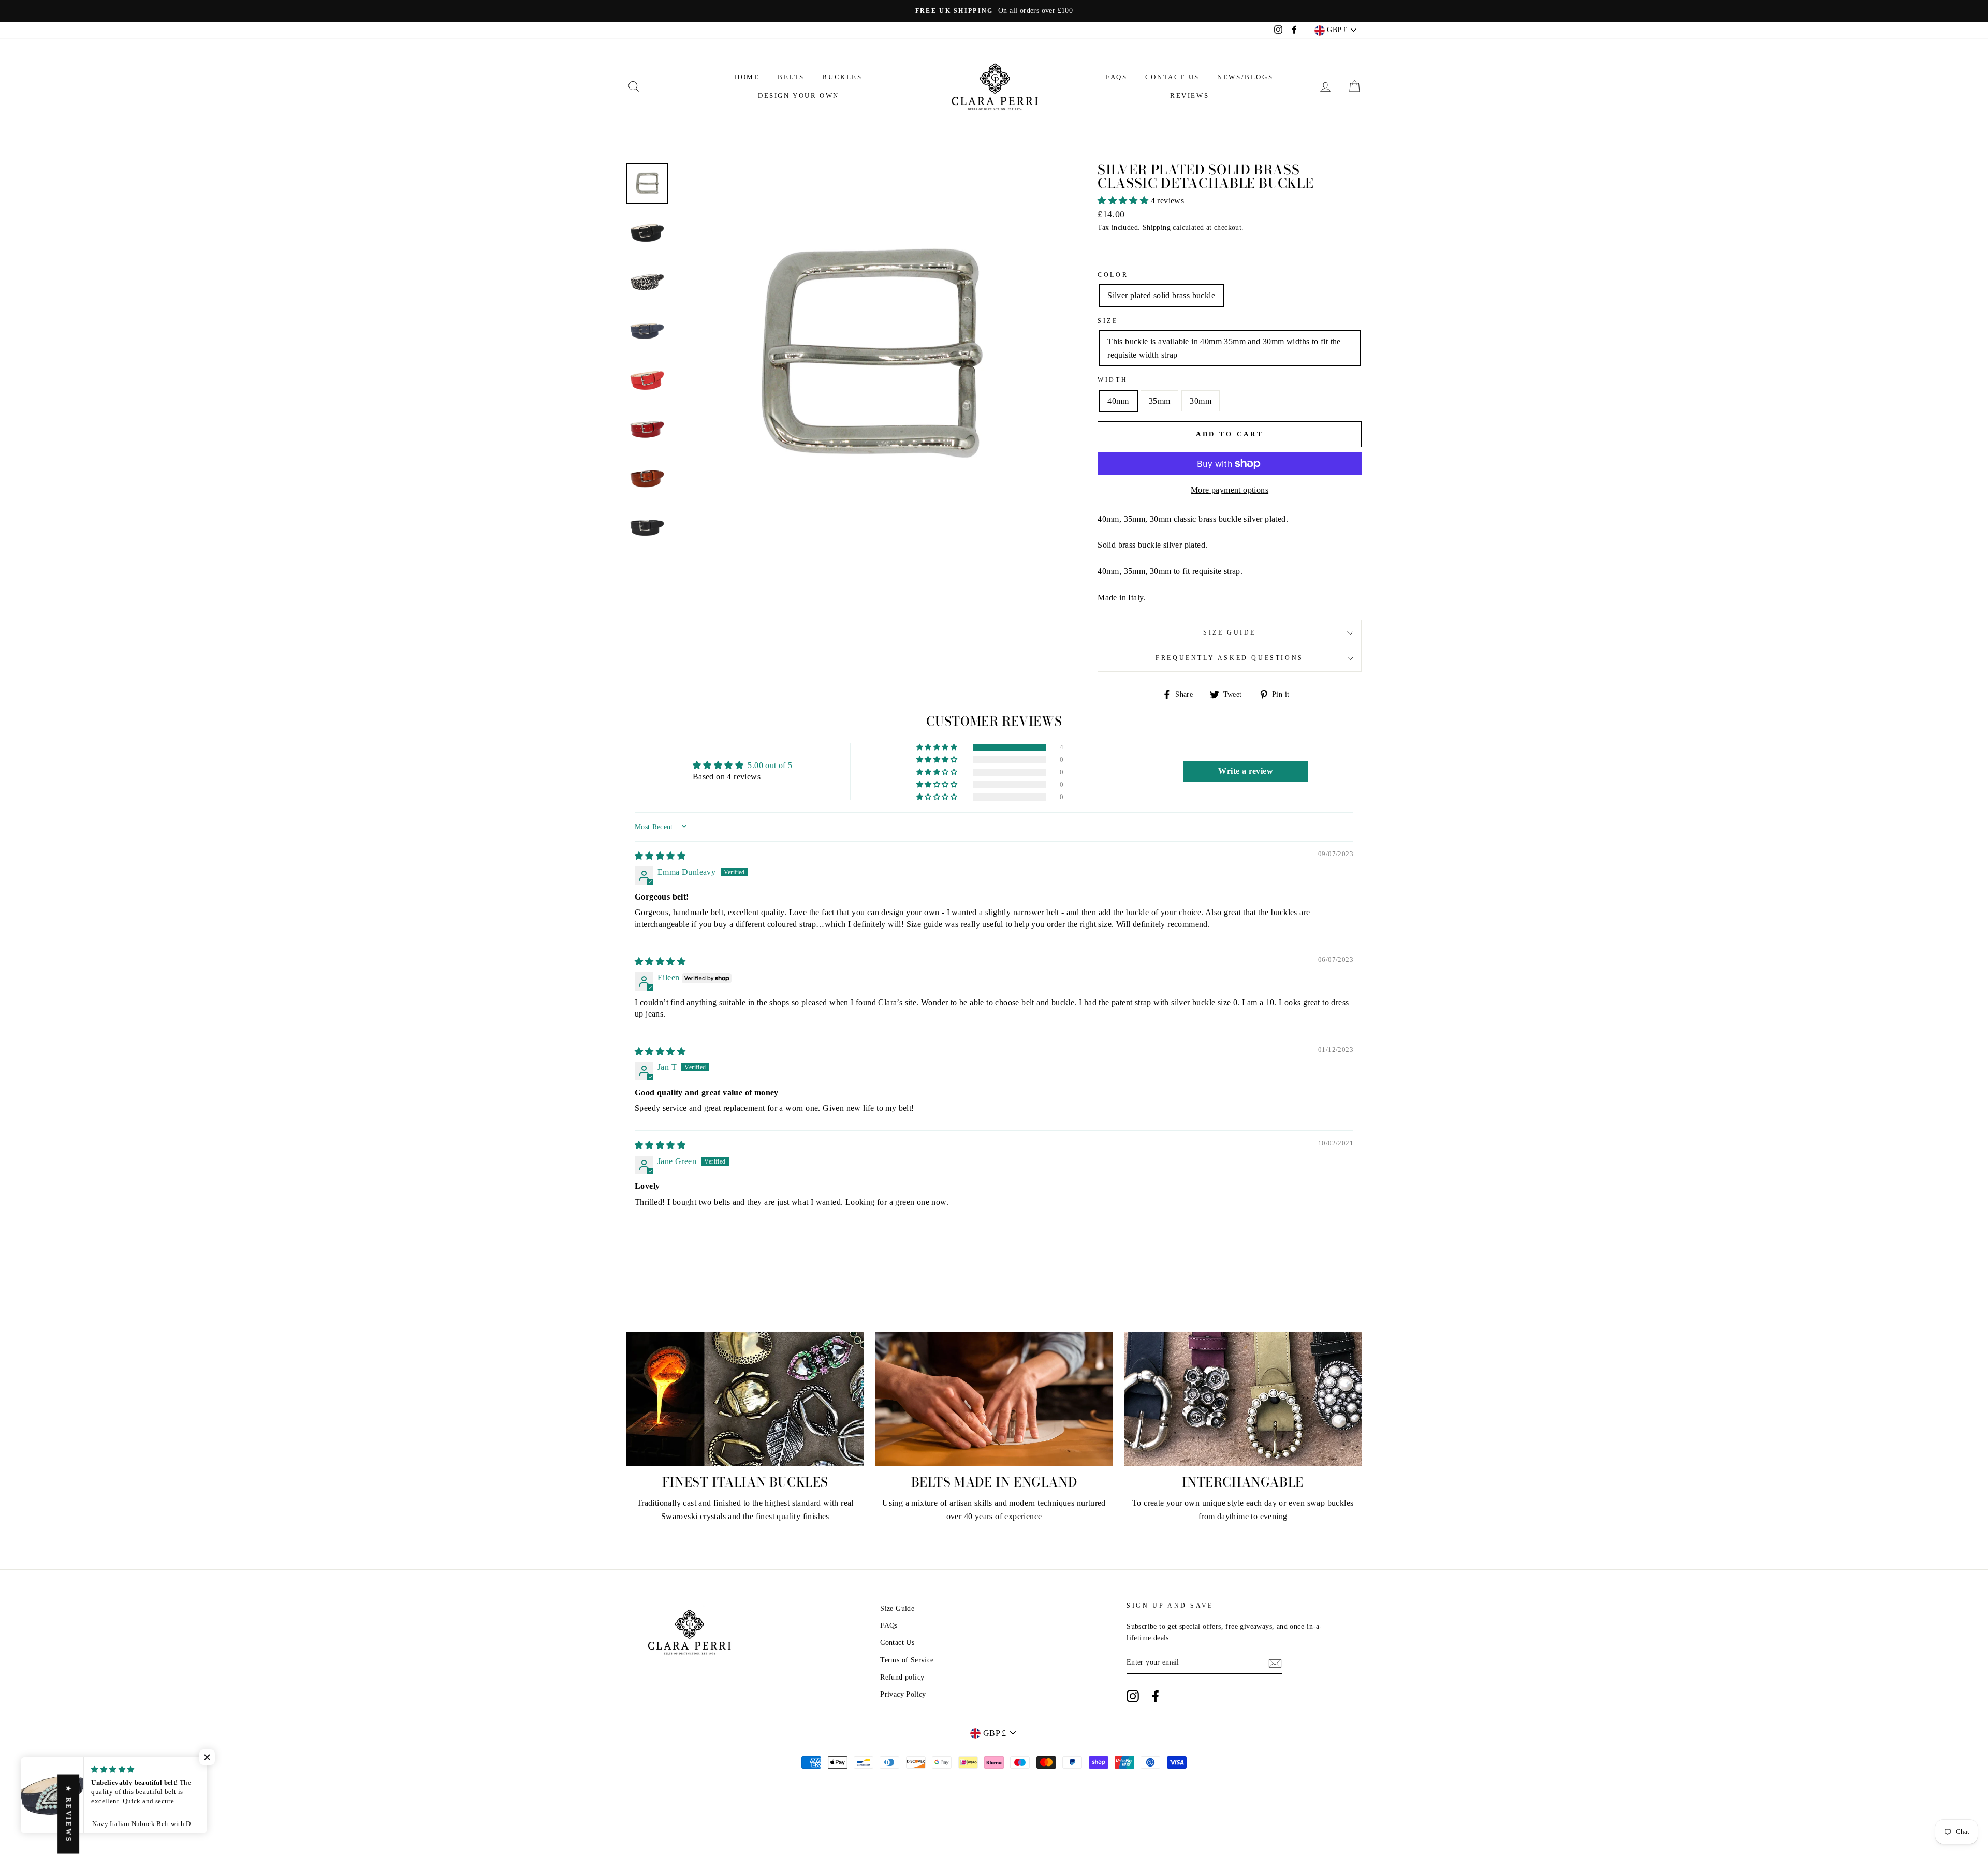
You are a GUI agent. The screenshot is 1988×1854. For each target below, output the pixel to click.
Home (747, 77)
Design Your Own (799, 95)
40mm (1118, 401)
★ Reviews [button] (69, 1814)
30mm (1201, 401)
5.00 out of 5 (770, 765)
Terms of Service (907, 1660)
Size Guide (1230, 632)
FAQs (1116, 77)
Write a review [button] (1246, 771)
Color (1113, 275)
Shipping (1157, 227)
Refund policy (902, 1677)
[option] (994, 11)
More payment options (1230, 490)
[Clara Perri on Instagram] (1133, 1696)
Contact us (1172, 77)
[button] (1124, 201)
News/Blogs (1245, 77)
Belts (791, 77)
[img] (660, 856)
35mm (1160, 401)
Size (1108, 321)
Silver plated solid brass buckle (1161, 295)
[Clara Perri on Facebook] (1156, 1696)
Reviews (1189, 95)
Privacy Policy (903, 1694)
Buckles (842, 77)
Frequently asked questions (1230, 658)
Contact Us (897, 1643)
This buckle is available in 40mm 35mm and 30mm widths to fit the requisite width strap (1224, 348)
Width (1113, 380)
